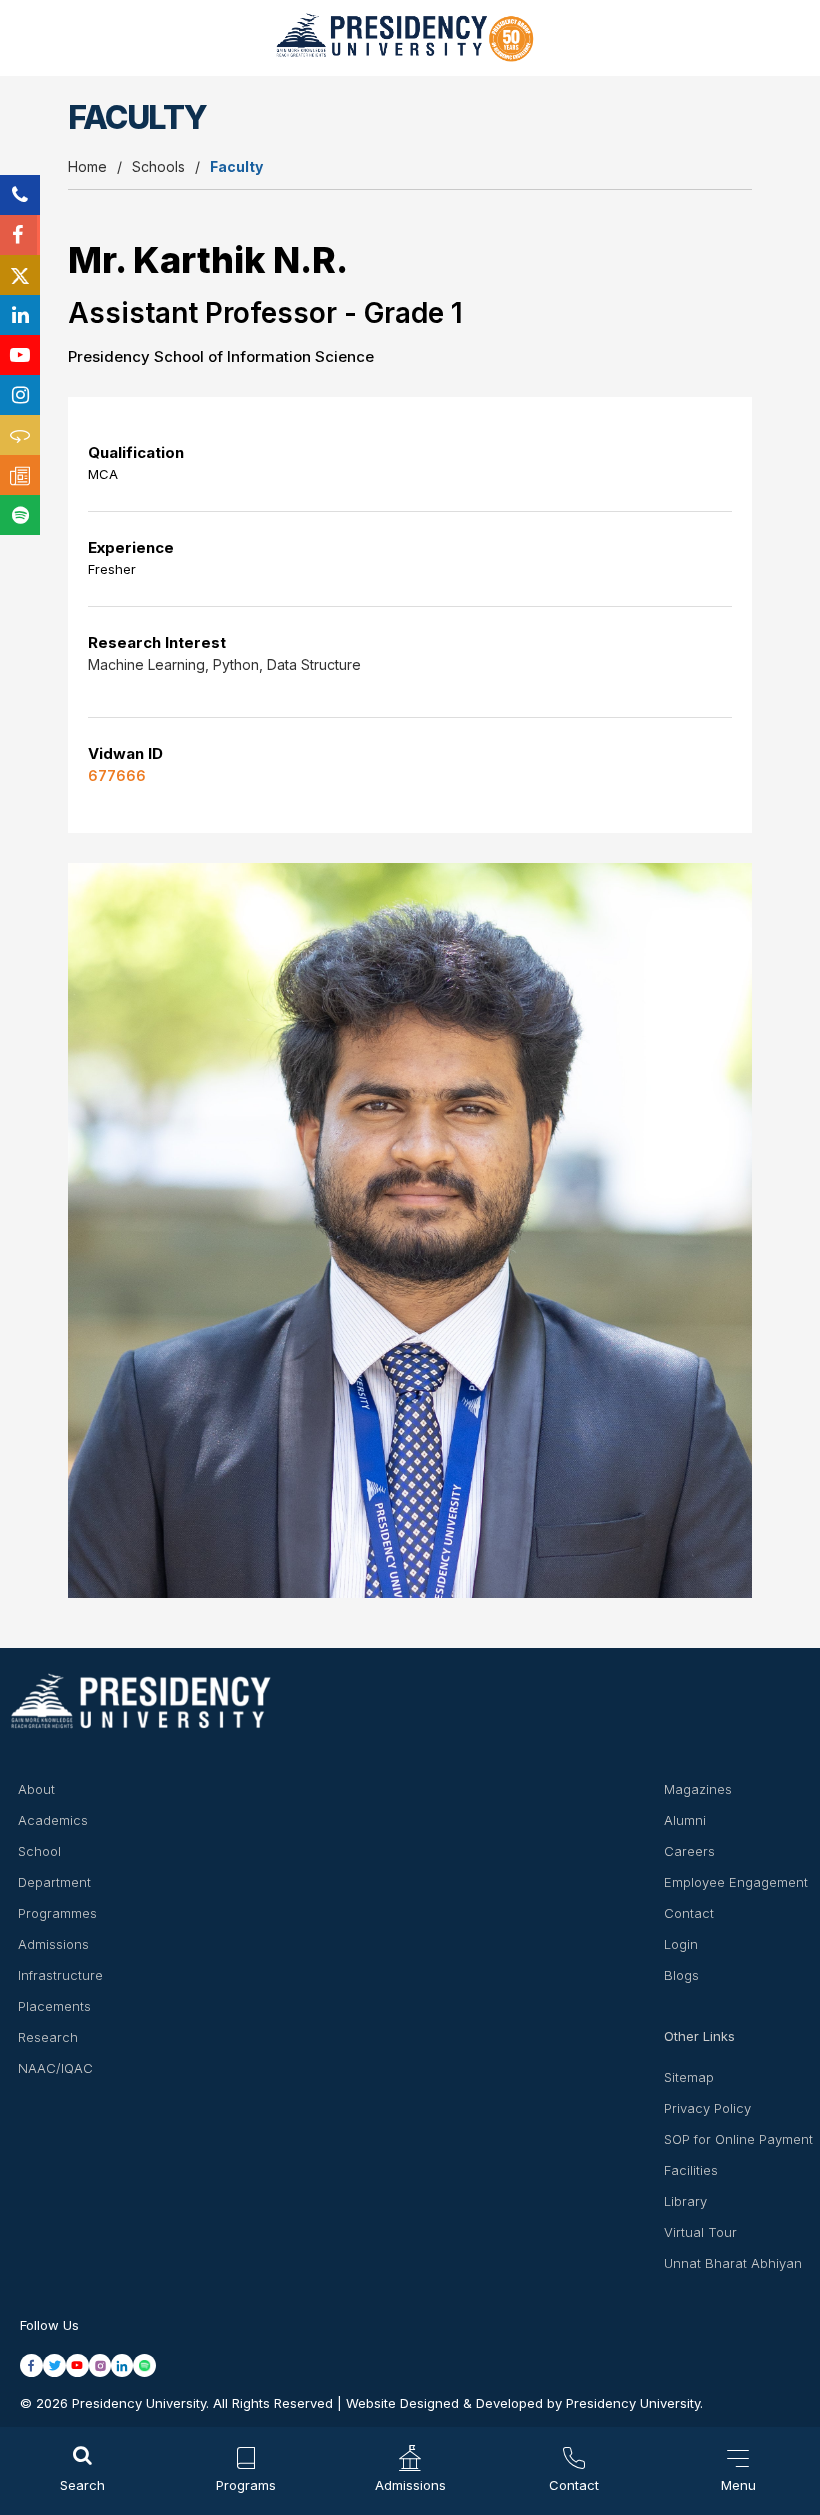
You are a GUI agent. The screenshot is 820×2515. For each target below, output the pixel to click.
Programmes (57, 1913)
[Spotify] (20, 515)
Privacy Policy (707, 2108)
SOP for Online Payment (738, 2139)
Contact (689, 1913)
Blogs (681, 1975)
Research (48, 2037)
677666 (117, 775)
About (36, 1789)
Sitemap (689, 2077)
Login (681, 1944)
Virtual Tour (700, 2232)
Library (685, 2201)
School (39, 1851)
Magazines (698, 1789)
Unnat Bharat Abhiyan (733, 2263)
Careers (689, 1851)
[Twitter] (20, 275)
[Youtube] (20, 355)
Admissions (53, 1944)
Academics (53, 1820)
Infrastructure (60, 1975)
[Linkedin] (20, 315)
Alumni (685, 1820)
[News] (20, 475)
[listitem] (31, 2364)
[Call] (20, 195)
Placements (54, 2006)
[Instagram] (20, 395)
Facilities (691, 2170)
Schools (158, 166)
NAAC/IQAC (55, 2068)
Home (87, 166)
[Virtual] (20, 435)
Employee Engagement (736, 1882)
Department (54, 1882)
